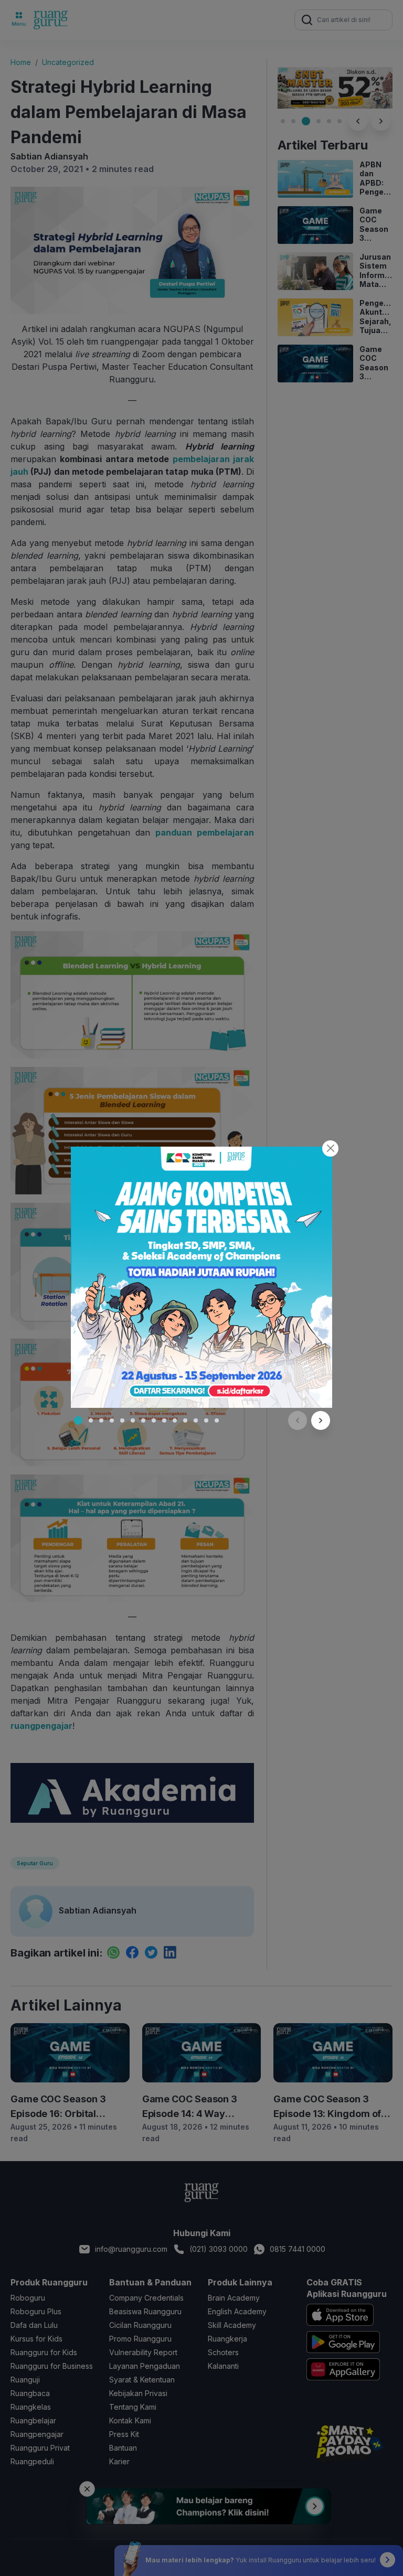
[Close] (330, 1148)
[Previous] (298, 1420)
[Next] (321, 1420)
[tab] (78, 1420)
